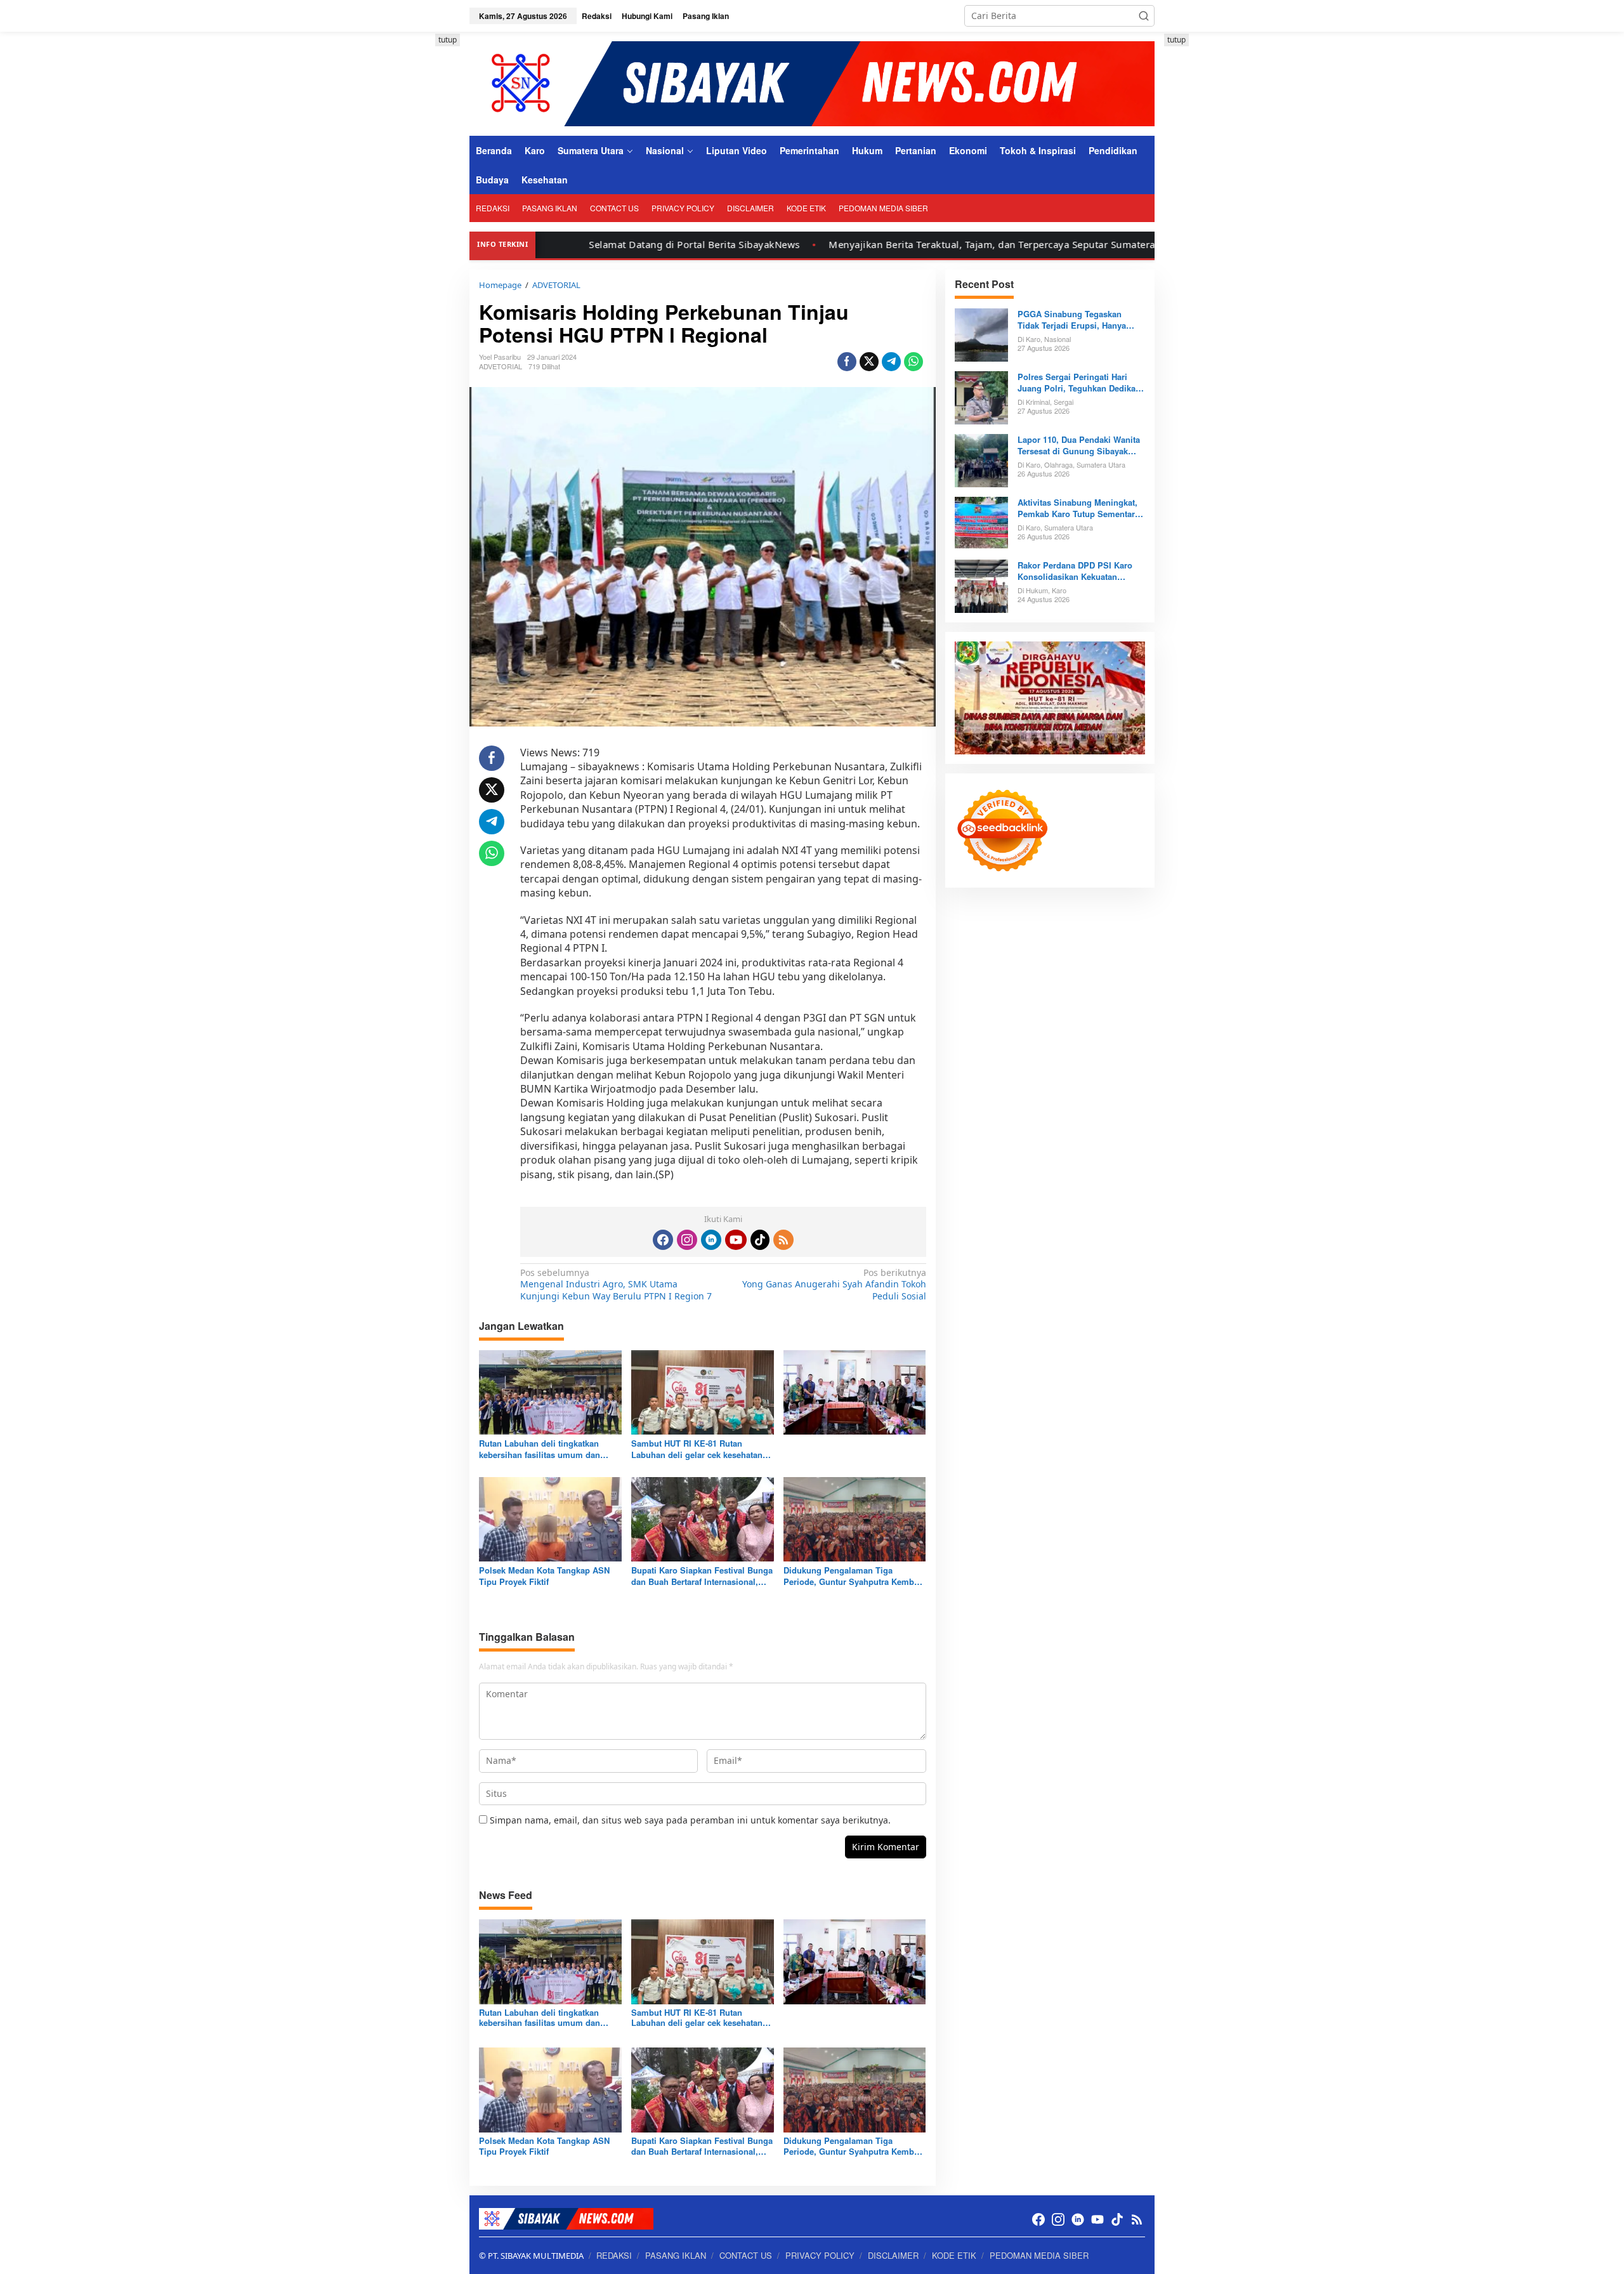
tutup (448, 40)
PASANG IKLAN (676, 2255)
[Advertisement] (412, 224)
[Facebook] (663, 1240)
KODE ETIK (954, 2255)
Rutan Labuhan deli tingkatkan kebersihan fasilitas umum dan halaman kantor (540, 1449)
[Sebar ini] (847, 362)
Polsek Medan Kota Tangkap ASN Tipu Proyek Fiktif (544, 1576)
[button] (1144, 16)
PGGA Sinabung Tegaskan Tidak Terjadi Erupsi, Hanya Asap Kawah (1072, 320)
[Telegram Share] (891, 362)
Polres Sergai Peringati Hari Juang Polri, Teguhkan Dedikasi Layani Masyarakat (1080, 383)
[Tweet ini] (869, 362)
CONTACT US (746, 2255)
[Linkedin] (711, 1240)
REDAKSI (614, 2255)
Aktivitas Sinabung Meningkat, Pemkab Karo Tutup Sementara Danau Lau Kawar (1078, 508)
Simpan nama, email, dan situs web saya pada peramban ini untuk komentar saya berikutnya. (690, 1820)
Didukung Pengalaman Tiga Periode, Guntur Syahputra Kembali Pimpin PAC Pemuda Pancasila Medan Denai (854, 1576)
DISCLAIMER (893, 2255)
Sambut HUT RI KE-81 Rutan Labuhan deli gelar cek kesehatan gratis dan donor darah (697, 1449)
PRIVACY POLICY (820, 2255)
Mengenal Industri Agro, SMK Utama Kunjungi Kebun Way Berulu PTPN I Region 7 (616, 1284)
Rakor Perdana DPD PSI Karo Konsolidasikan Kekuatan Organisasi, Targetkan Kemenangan (1075, 571)
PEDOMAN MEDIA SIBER (1039, 2255)
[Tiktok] (760, 1240)
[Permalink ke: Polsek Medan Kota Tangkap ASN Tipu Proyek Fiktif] (550, 1518)
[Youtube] (736, 1240)
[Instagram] (687, 1240)
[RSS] (783, 1240)
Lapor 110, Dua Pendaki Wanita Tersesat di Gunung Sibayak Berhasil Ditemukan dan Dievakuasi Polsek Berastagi (1079, 445)
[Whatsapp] (913, 362)
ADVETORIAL (501, 366)
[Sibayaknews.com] (812, 83)
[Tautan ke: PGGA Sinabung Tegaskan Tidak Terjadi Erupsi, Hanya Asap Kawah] (981, 333)
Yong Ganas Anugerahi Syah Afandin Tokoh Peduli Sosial (834, 1284)
